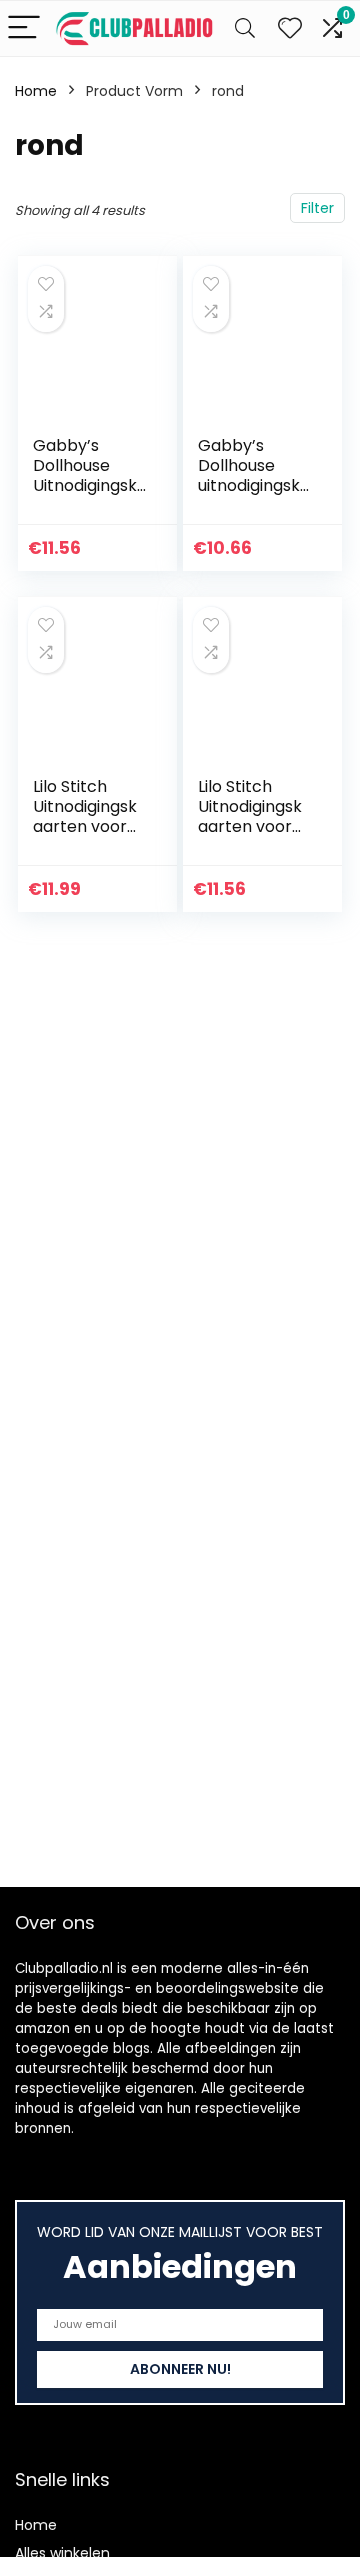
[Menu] (24, 28)
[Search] (245, 28)
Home (36, 91)
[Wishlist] (290, 28)
